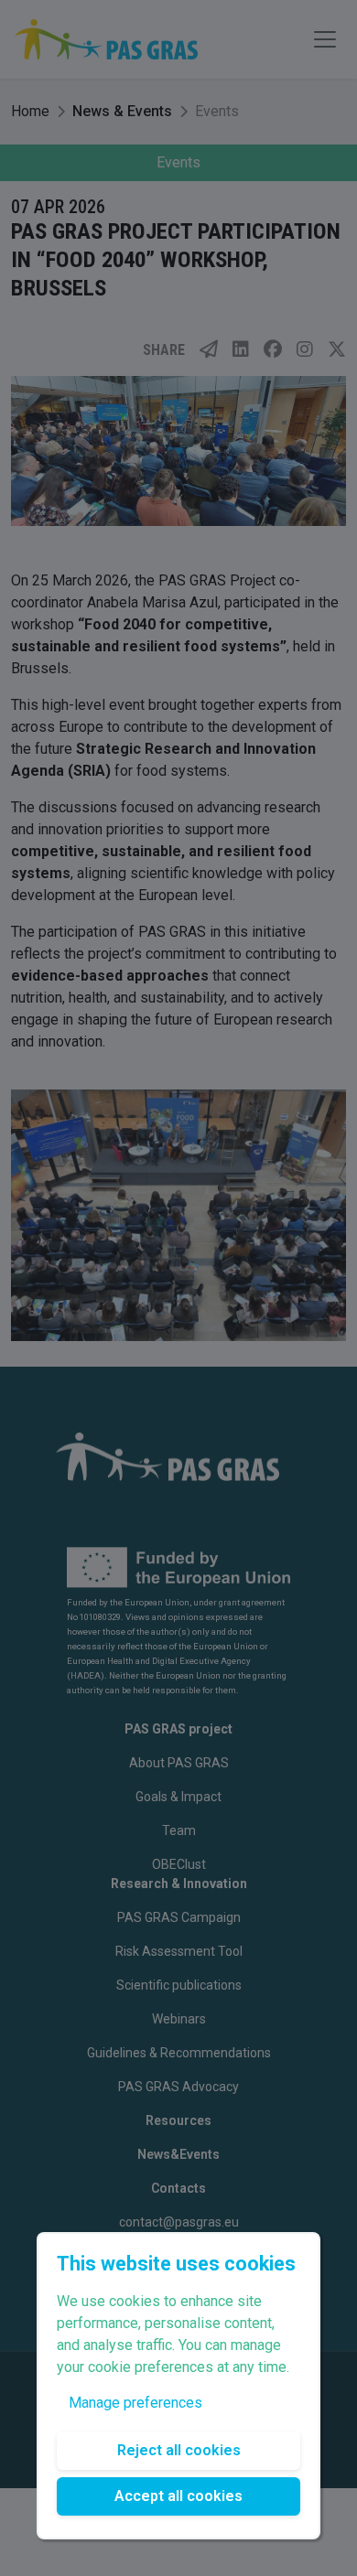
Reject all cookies (179, 2450)
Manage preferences (135, 2403)
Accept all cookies (178, 2496)
